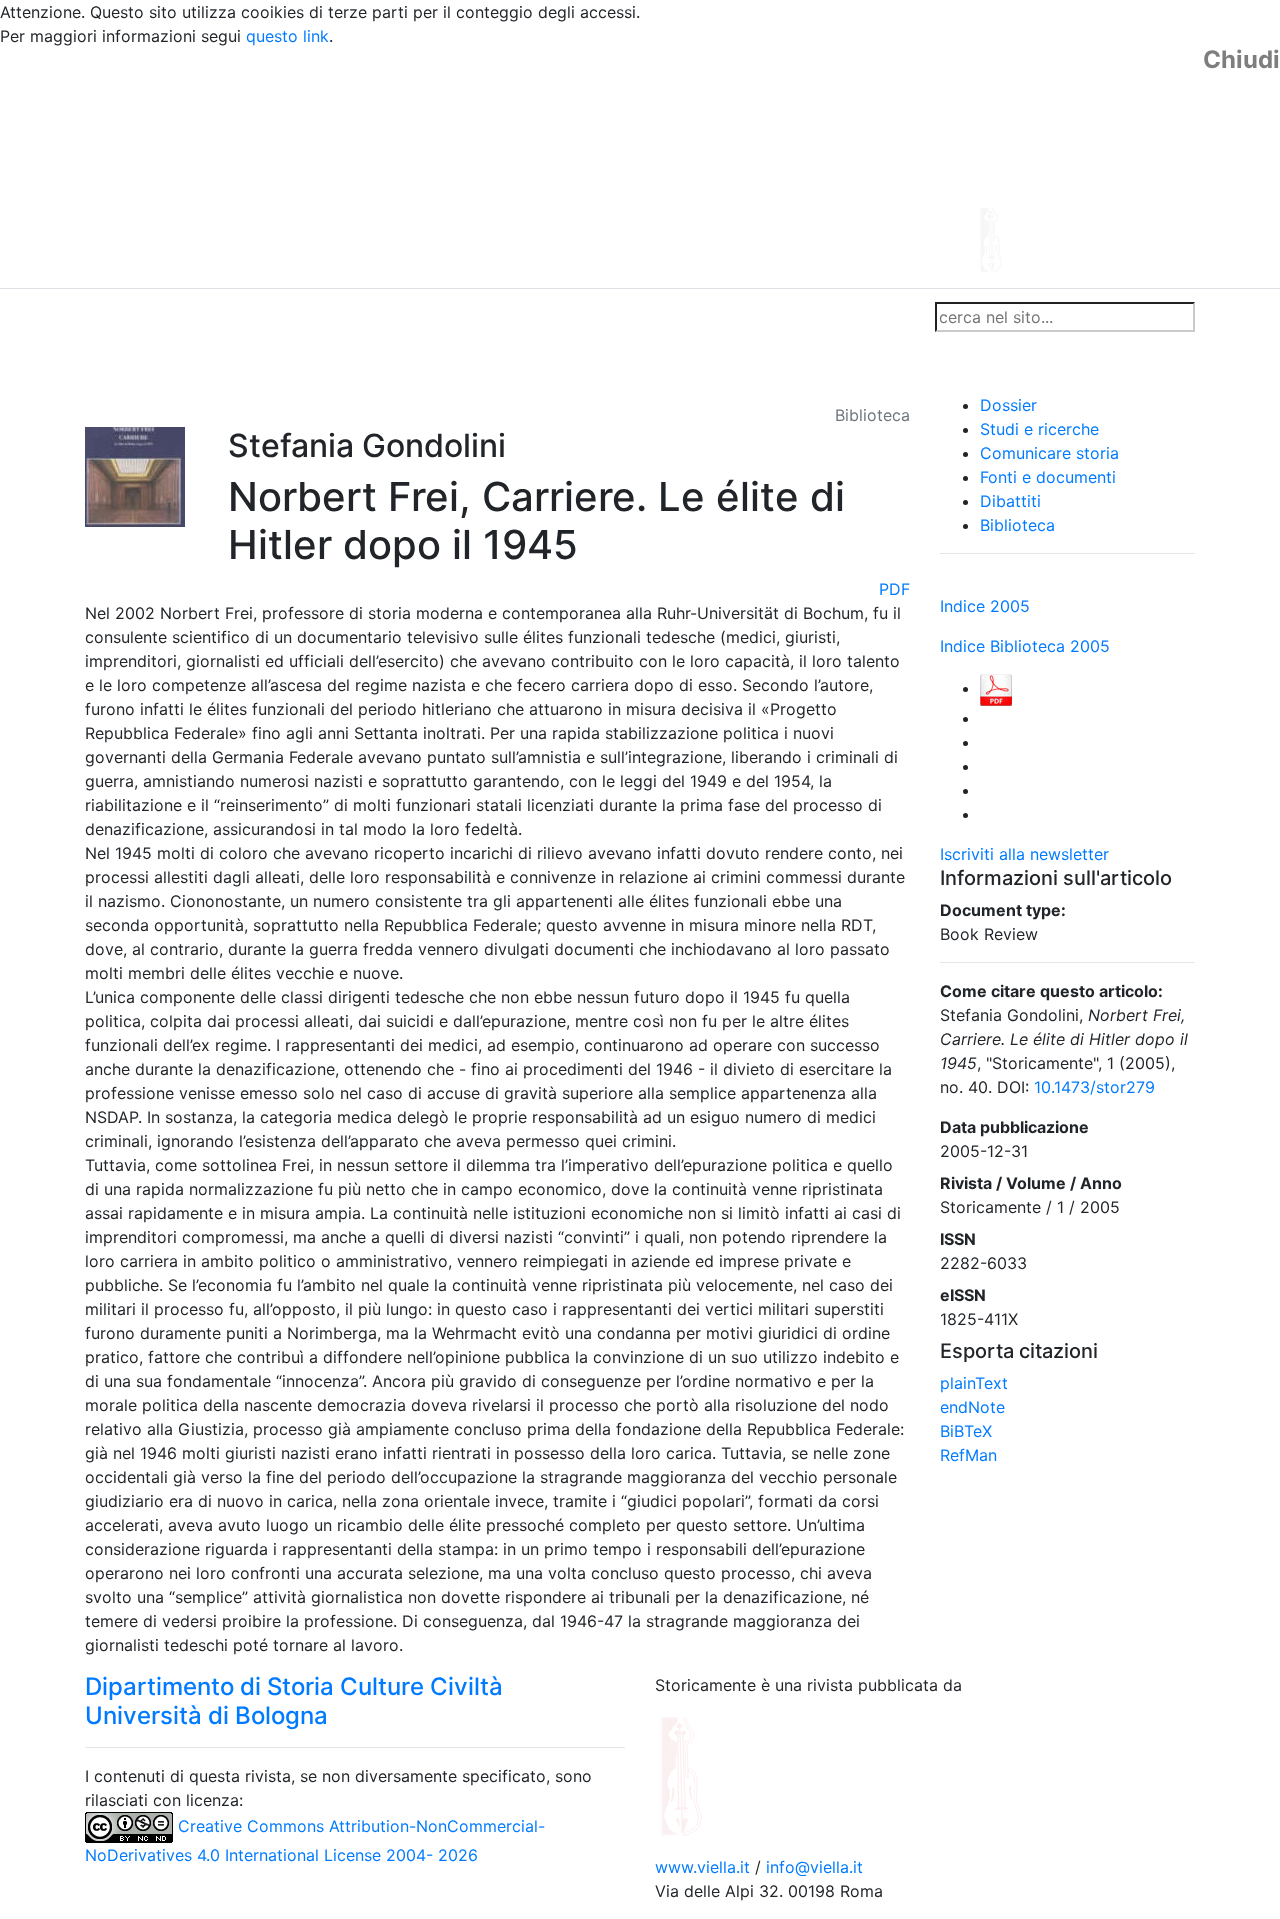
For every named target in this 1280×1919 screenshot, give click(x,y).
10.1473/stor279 (1094, 1087)
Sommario (466, 317)
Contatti (276, 317)
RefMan (968, 1455)
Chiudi (1241, 60)
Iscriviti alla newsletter (1024, 854)
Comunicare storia (1049, 453)
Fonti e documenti (1048, 477)
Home (115, 317)
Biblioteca (1017, 525)
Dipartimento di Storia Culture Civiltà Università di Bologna (294, 1701)
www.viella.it (705, 1867)
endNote (972, 1407)
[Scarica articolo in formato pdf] (996, 688)
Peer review (367, 317)
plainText (974, 1383)
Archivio (552, 317)
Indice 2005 (985, 606)
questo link (287, 36)
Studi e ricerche (1039, 429)
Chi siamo (191, 317)
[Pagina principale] (585, 166)
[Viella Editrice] (730, 1775)
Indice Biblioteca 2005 (1025, 646)
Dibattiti (1010, 501)
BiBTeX (966, 1431)
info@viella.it (814, 1867)
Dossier (1008, 405)
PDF (894, 589)
